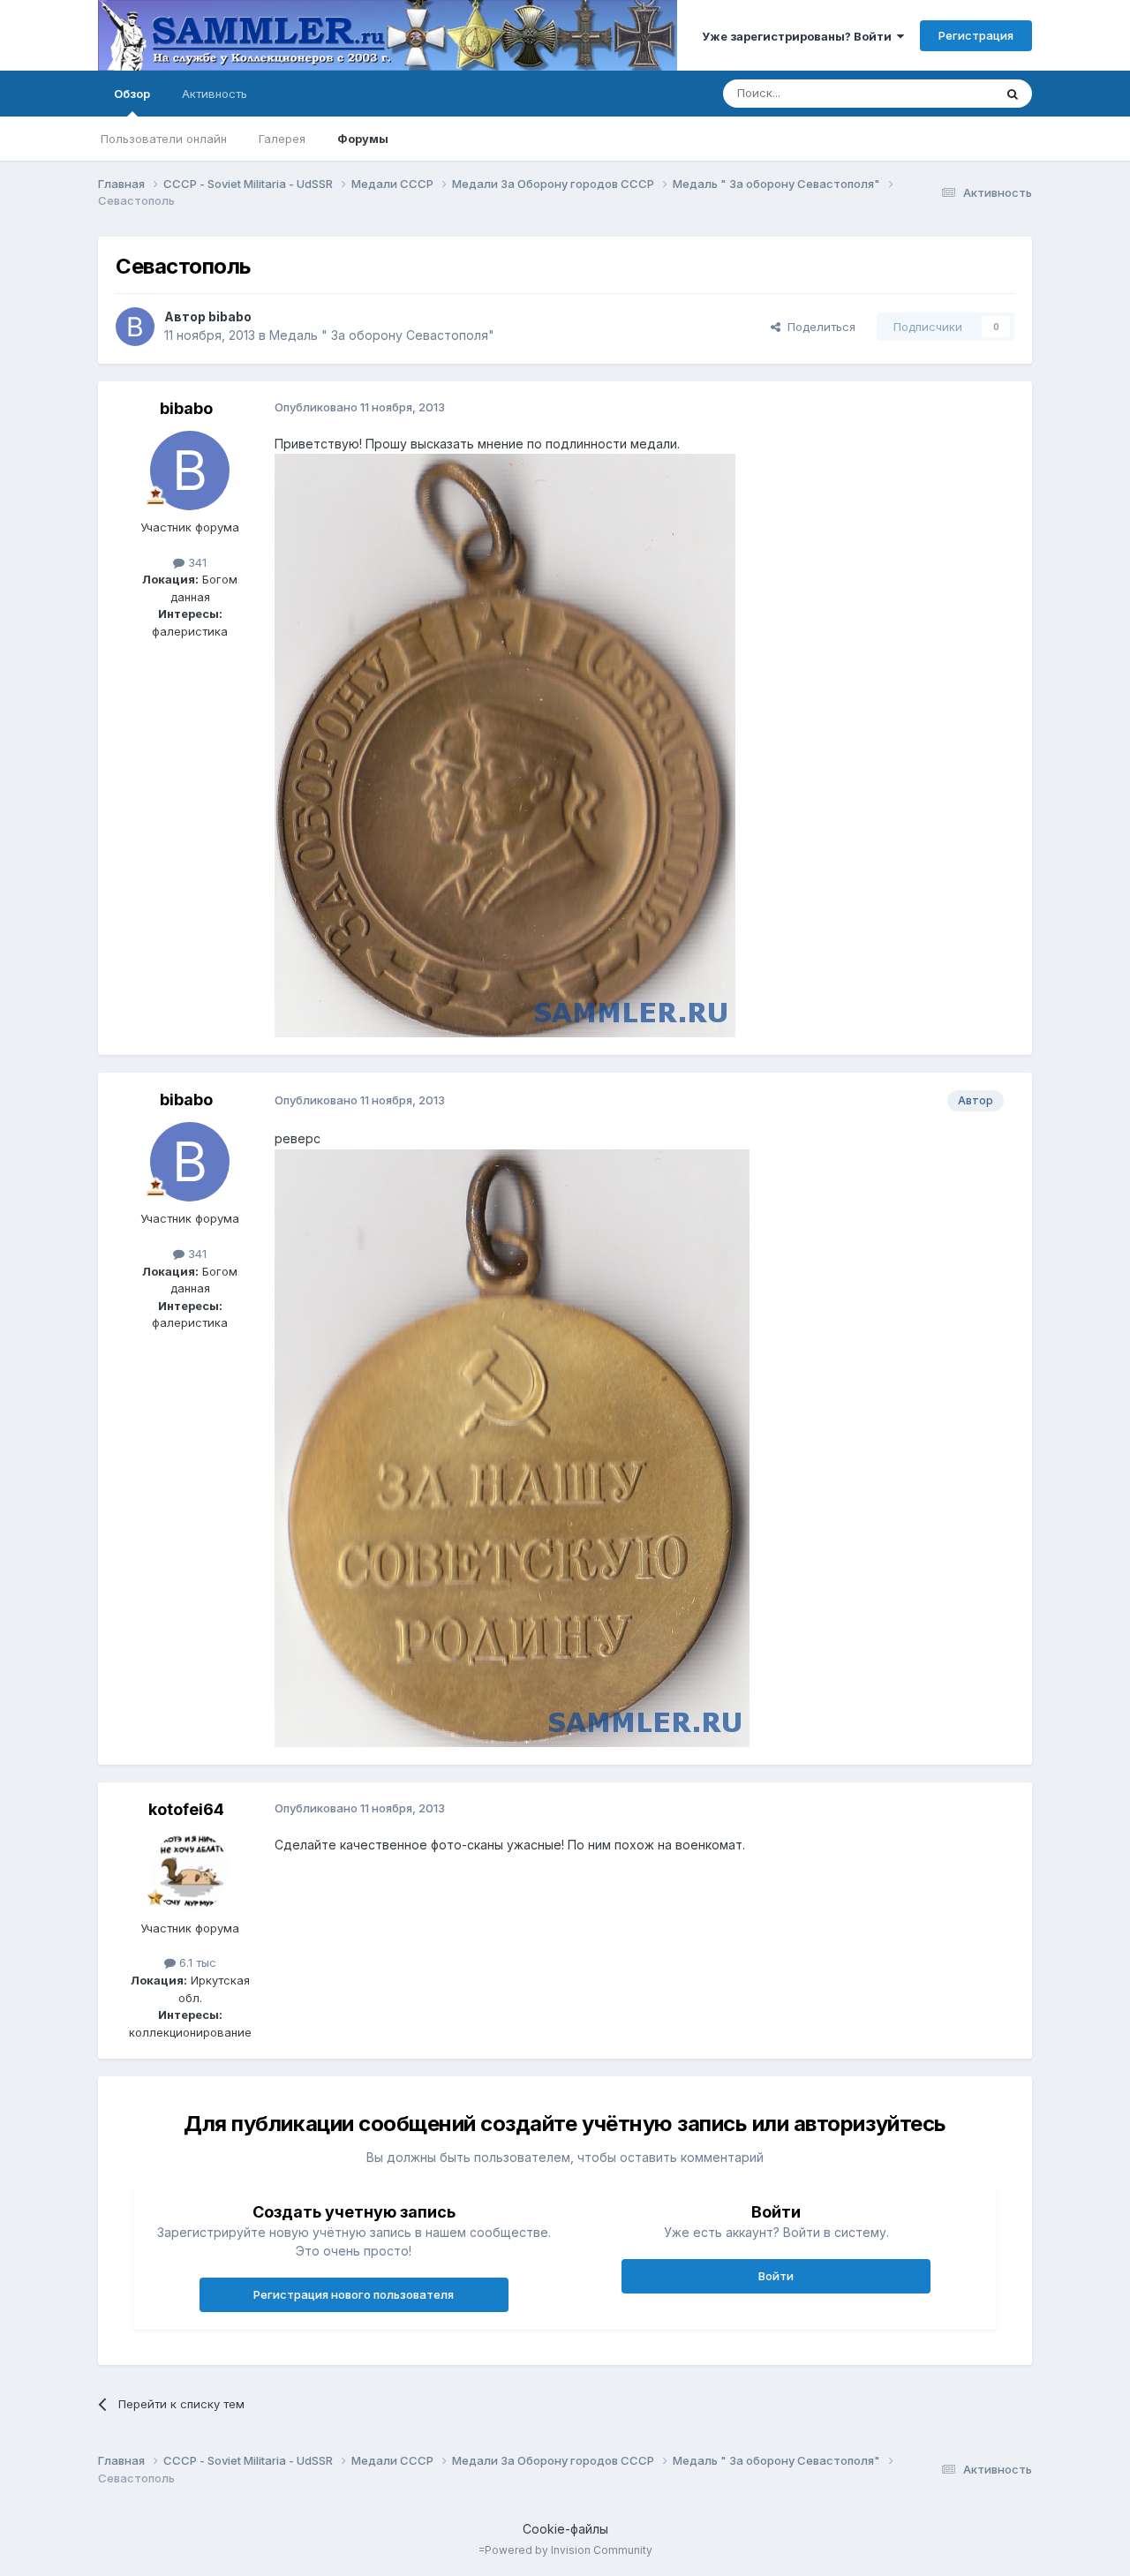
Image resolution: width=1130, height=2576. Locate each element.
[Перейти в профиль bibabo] (135, 327)
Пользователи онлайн (164, 139)
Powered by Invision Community (569, 2550)
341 (196, 562)
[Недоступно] (505, 745)
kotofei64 (186, 1809)
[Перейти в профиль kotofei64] (190, 1872)
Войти (776, 2276)
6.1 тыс (196, 1962)
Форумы (363, 139)
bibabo (230, 316)
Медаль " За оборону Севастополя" (382, 335)
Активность (215, 94)
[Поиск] (1013, 94)
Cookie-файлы (565, 2529)
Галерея (282, 139)
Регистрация (976, 35)
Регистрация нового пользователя (354, 2294)
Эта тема (946, 93)
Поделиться (818, 327)
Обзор (132, 94)
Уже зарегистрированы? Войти (799, 36)
